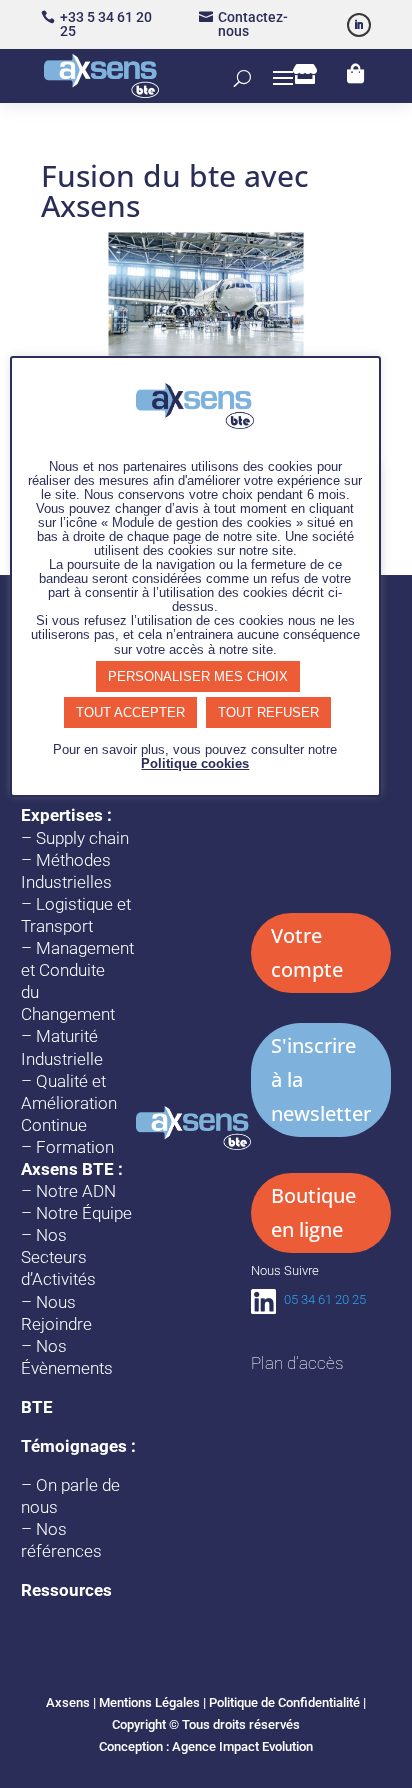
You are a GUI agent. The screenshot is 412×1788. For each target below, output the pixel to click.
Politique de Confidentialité (284, 1702)
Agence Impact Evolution (242, 1746)
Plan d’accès (297, 1363)
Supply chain (82, 838)
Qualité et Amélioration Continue (69, 1103)
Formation (75, 1147)
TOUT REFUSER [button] (268, 712)
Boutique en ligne (313, 1212)
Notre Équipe (84, 1213)
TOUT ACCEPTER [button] (130, 712)
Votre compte (307, 952)
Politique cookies (195, 763)
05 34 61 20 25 (325, 1299)
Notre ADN (76, 1191)
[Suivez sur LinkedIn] (359, 25)
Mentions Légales (149, 1702)
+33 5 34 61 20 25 (106, 24)
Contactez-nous (253, 24)
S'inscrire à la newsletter (321, 1079)
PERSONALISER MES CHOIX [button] (198, 676)
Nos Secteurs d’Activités (58, 1257)
